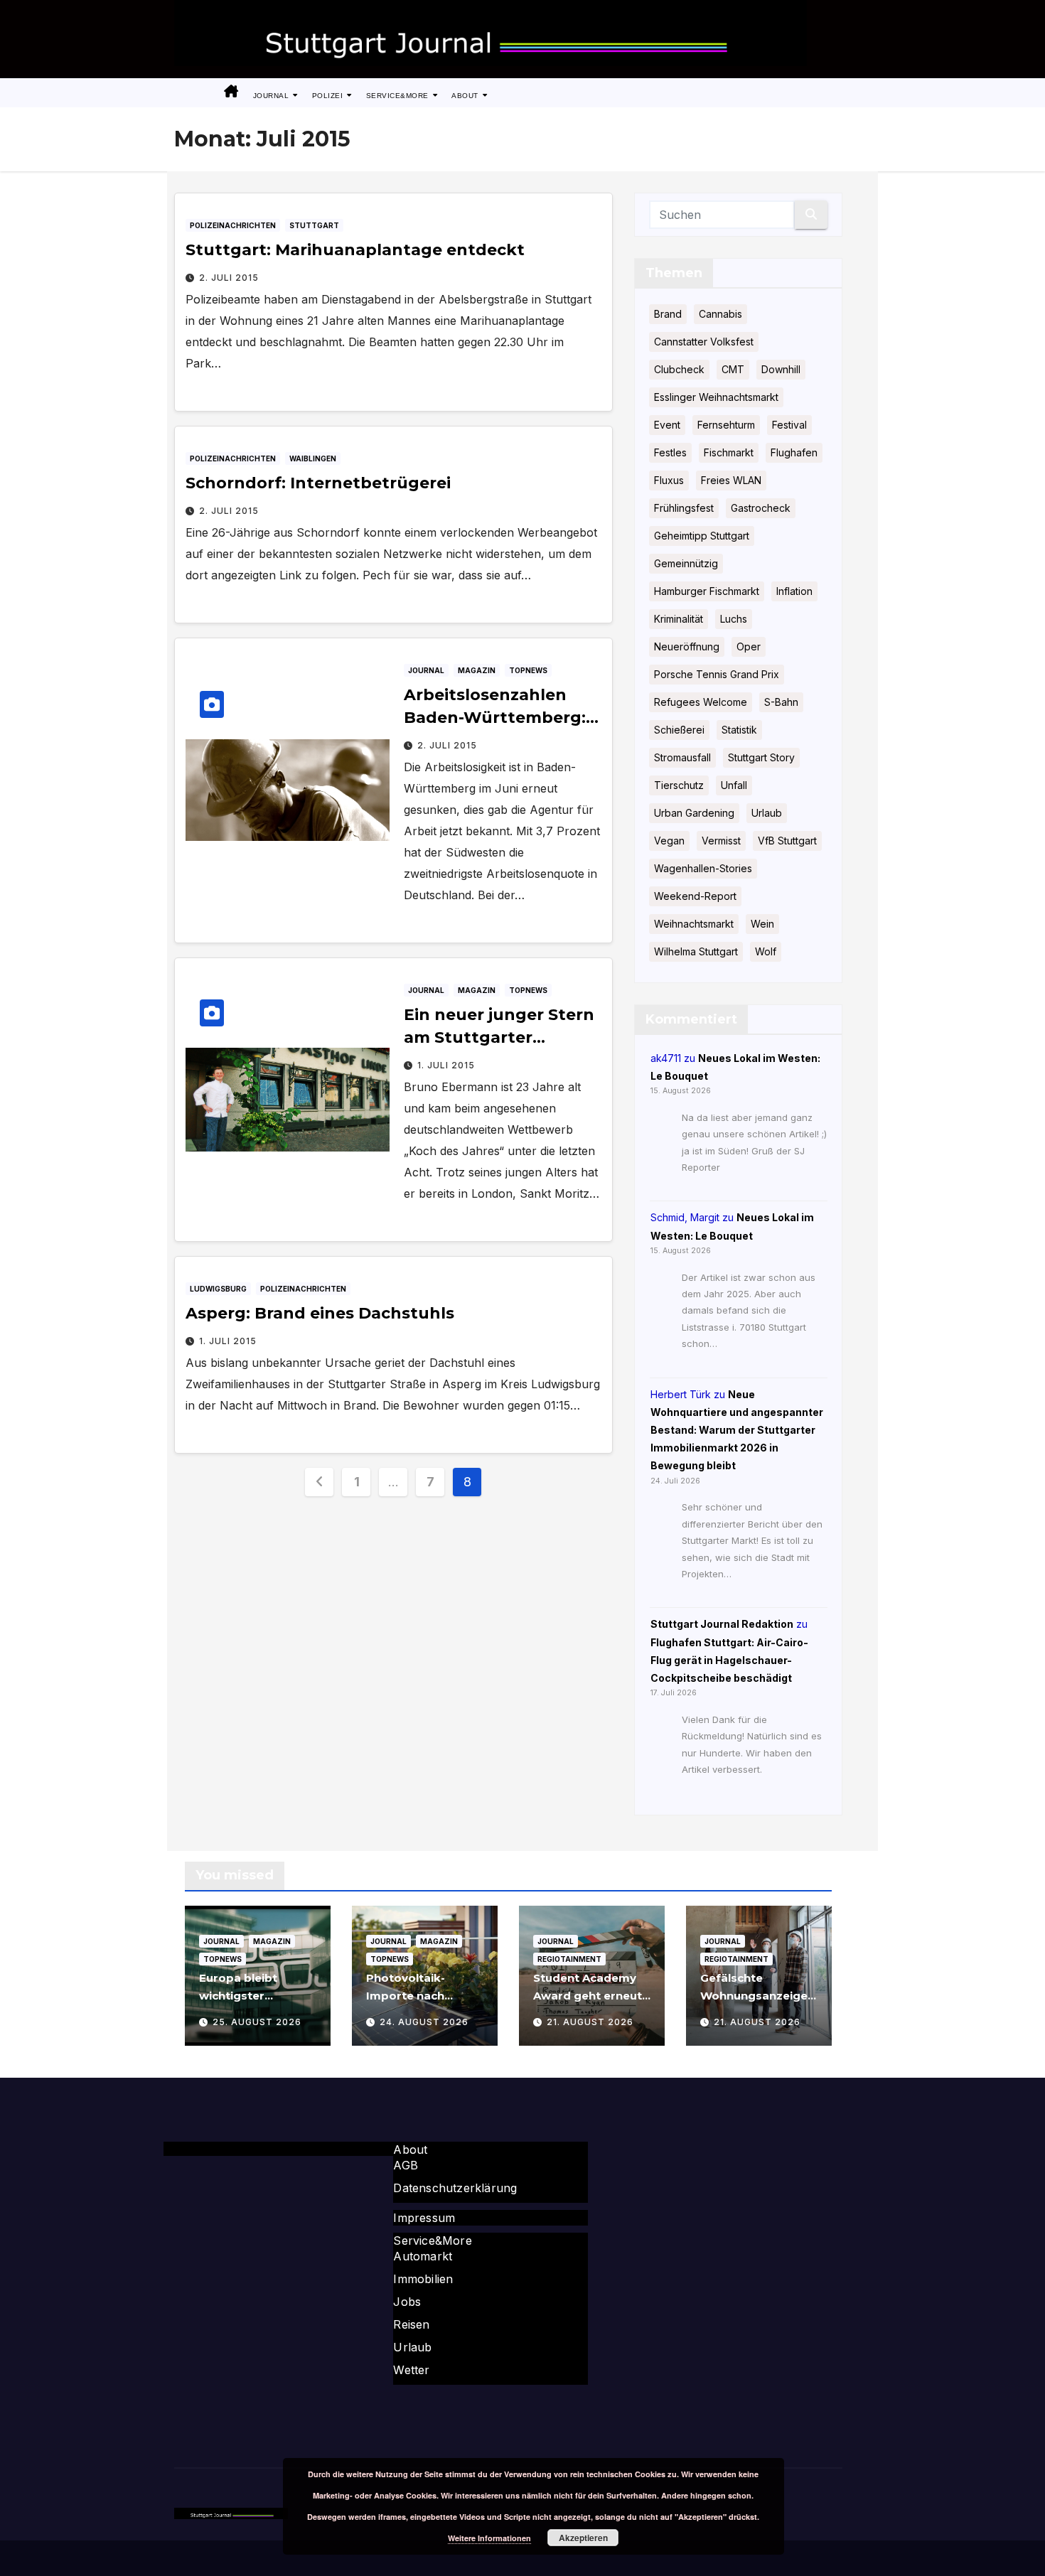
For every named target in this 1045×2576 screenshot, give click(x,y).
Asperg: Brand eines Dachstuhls (320, 1313)
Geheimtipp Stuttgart (702, 536)
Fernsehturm (726, 425)
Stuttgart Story (761, 757)
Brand (668, 314)
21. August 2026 (590, 2022)
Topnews (528, 670)
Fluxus (669, 480)
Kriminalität (679, 619)
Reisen (411, 2324)
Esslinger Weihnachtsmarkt (716, 397)
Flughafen (794, 452)
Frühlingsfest (684, 508)
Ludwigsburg (218, 1289)
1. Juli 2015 (446, 1065)
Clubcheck (679, 369)
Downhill (781, 369)
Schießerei (679, 730)
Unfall (734, 785)
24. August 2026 (424, 2022)
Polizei (329, 96)
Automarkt (423, 2256)
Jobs (407, 2302)
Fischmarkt (729, 452)
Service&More (399, 96)
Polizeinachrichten (233, 225)
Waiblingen (313, 458)
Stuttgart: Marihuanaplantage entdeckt (355, 250)
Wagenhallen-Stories (703, 868)
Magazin (477, 670)
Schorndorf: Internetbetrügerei (318, 483)
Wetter (411, 2370)
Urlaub (767, 813)
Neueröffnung (687, 646)
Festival (789, 425)
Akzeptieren (583, 2538)
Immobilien (423, 2279)
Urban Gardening (694, 813)
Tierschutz (679, 785)
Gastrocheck (761, 508)
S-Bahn (781, 702)
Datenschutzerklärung (455, 2188)
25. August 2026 (257, 2022)
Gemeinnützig (686, 563)
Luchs (734, 619)
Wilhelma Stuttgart (696, 951)
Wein (762, 924)
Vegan (669, 841)
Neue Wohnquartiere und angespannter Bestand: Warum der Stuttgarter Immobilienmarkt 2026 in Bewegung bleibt (737, 1430)
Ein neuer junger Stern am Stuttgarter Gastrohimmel (499, 1037)
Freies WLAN (731, 480)
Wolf (766, 951)
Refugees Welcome (701, 702)
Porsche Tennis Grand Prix (717, 674)
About (466, 96)
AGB (406, 2165)
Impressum (424, 2218)
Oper (749, 646)
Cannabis (720, 314)
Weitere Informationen (489, 2538)
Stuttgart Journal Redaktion (722, 1624)
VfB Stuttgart (787, 841)
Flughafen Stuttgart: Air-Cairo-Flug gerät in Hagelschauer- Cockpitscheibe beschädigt (729, 1660)
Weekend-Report (695, 896)
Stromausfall (682, 757)
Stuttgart (314, 225)
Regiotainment (569, 1959)
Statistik (739, 730)
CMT (733, 369)
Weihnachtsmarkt (694, 924)
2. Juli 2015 (229, 278)
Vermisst (721, 841)
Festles (670, 452)
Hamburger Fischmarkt (707, 591)
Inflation (794, 591)
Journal (272, 96)
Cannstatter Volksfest (704, 342)
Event (667, 425)
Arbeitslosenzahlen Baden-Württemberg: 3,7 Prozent (495, 718)
